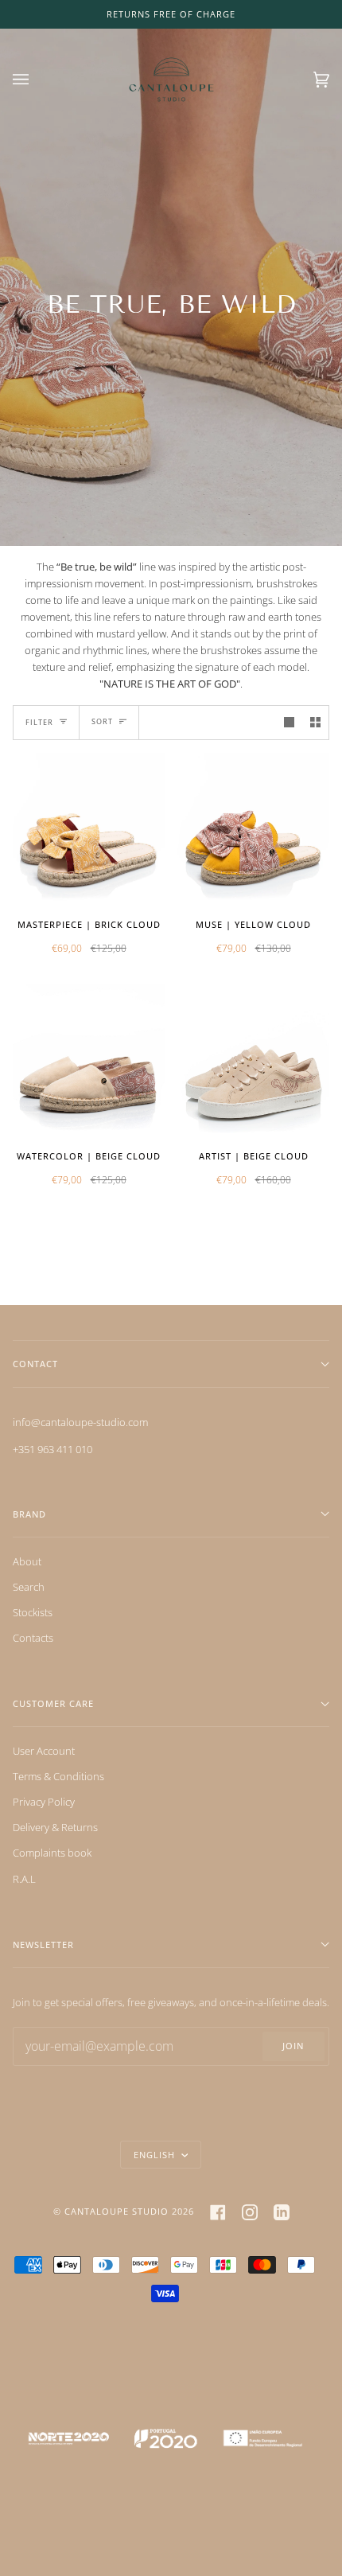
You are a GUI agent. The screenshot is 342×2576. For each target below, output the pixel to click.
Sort (102, 721)
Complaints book (52, 1853)
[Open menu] (37, 80)
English (156, 2155)
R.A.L (24, 1879)
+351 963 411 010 (52, 1449)
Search (29, 1587)
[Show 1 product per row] (289, 722)
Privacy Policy (44, 1802)
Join (293, 2046)
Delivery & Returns (55, 1827)
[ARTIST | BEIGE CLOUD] (253, 1060)
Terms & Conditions (58, 1776)
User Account (44, 1751)
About (27, 1561)
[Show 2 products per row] (315, 722)
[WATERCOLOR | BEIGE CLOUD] (89, 1060)
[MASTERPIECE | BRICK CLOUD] (89, 829)
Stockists (33, 1612)
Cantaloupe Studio (117, 2211)
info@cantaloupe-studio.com (80, 1422)
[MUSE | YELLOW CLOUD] (253, 829)
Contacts (33, 1638)
